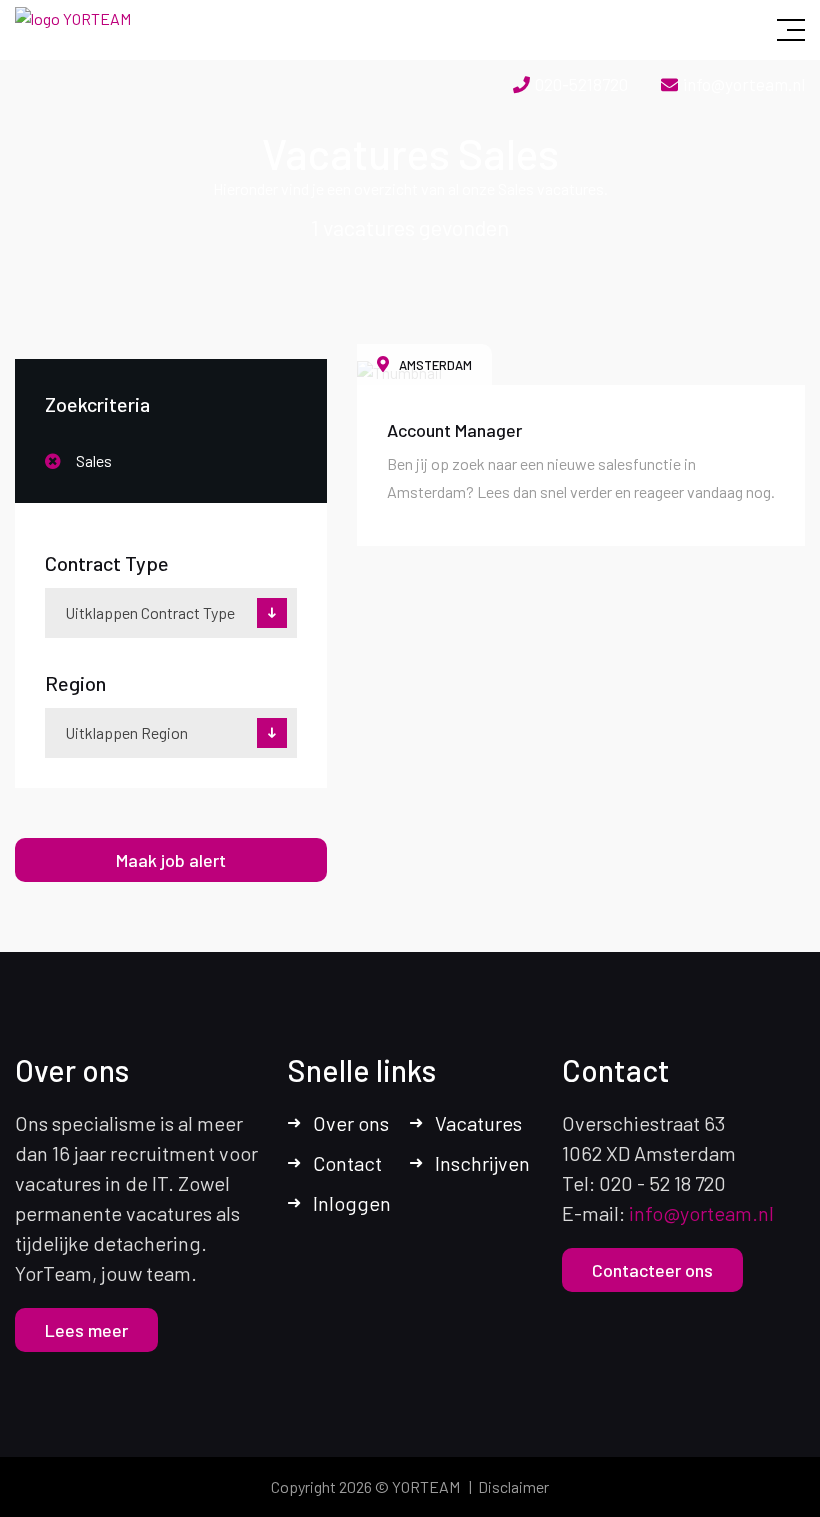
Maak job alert (171, 860)
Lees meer (86, 1330)
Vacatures (478, 1123)
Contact (347, 1163)
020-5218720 (581, 84)
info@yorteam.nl (744, 84)
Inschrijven (482, 1163)
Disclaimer (513, 1486)
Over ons (351, 1123)
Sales (94, 460)
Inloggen (352, 1203)
